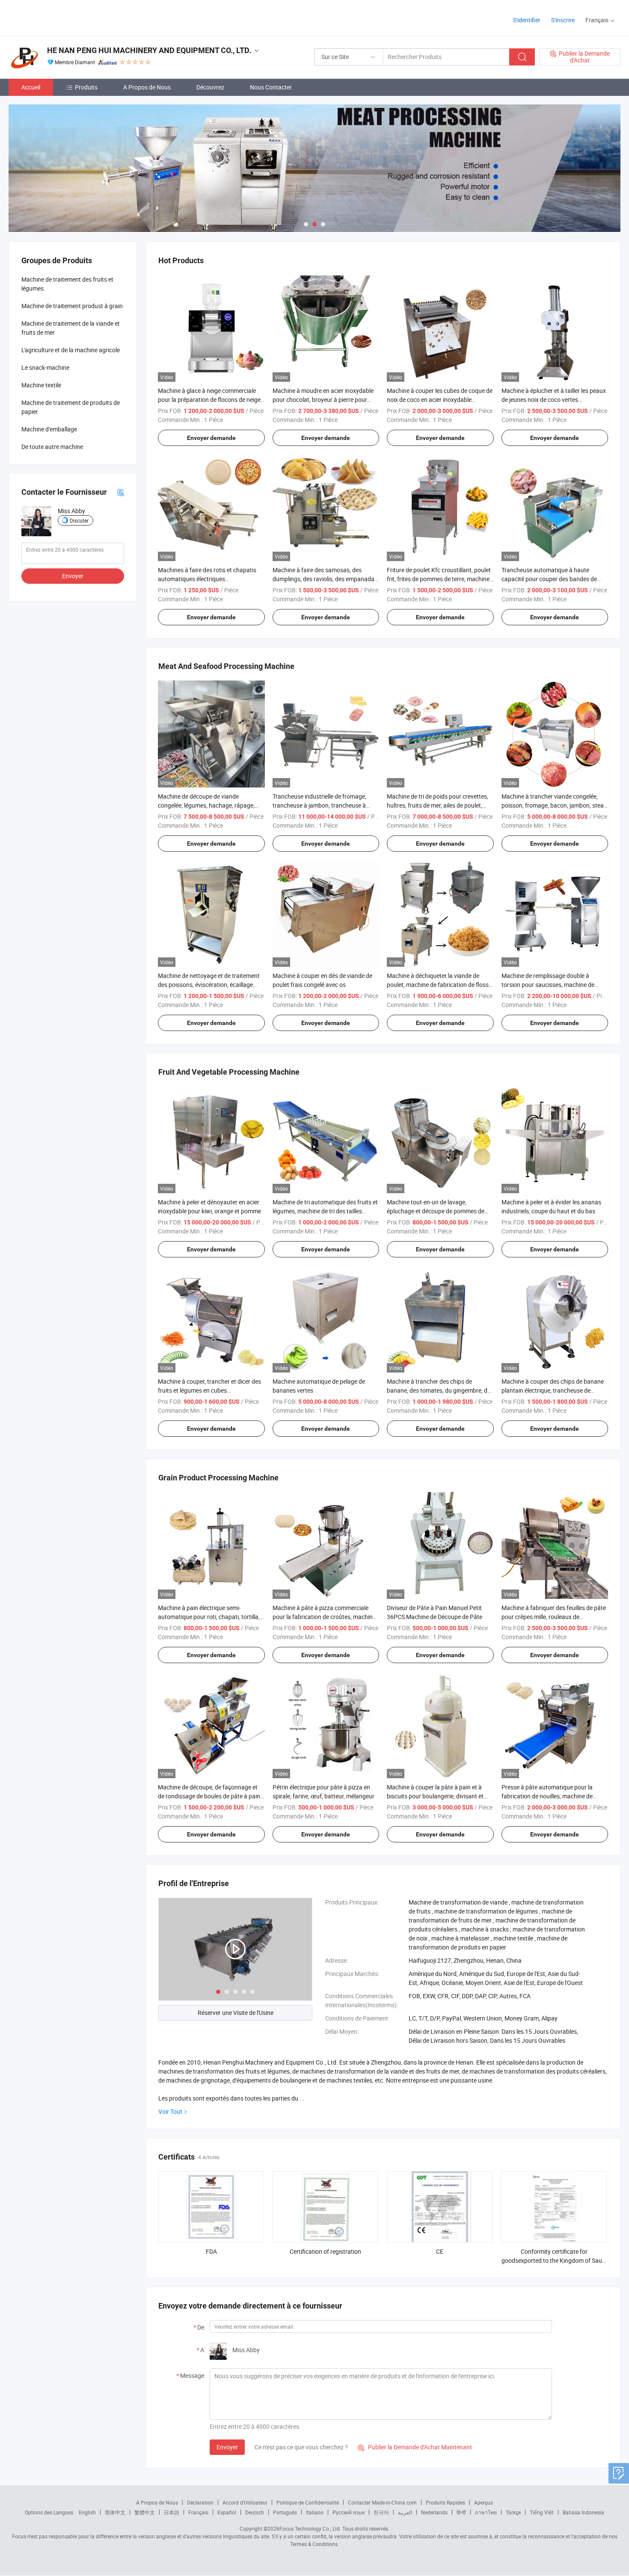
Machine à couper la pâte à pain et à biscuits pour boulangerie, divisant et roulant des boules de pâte (435, 1796)
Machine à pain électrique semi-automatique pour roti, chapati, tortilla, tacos (209, 1617)
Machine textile (41, 385)
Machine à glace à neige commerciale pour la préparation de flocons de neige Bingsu (209, 400)
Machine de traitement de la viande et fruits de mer (71, 328)
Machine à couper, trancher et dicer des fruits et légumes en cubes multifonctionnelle (209, 1390)
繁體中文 (145, 2512)
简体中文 (115, 2512)
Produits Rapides (445, 2502)
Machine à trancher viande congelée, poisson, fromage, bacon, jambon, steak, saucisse (555, 805)
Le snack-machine (45, 367)
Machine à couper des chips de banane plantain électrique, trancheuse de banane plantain (553, 1390)
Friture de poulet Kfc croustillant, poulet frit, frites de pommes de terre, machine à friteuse (439, 579)
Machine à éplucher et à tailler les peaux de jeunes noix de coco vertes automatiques (554, 400)
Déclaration (200, 2502)
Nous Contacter (271, 87)
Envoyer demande (211, 438)
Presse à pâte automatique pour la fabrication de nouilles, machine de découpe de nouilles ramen (547, 1796)
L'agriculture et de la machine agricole (71, 350)
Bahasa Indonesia (583, 2512)
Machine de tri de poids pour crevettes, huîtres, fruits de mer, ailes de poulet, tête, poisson (438, 805)
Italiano (315, 2512)
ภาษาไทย (486, 2512)
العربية (405, 2512)
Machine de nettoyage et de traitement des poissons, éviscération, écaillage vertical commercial (209, 985)
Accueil (31, 87)
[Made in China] (64, 17)
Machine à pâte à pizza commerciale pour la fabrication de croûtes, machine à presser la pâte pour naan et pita (324, 1617)
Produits (86, 87)
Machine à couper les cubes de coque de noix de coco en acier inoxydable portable (440, 400)
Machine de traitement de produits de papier (71, 407)
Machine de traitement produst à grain (72, 306)
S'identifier (527, 20)
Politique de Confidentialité (308, 2502)
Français (198, 2512)
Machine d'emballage (49, 429)
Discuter (79, 520)
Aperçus (484, 2502)
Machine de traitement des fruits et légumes (67, 284)
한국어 (381, 2512)
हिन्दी (461, 2512)
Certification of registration (325, 2251)
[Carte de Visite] (121, 492)
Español (227, 2512)
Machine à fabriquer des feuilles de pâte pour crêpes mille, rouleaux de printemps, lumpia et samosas (554, 1617)
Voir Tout (170, 2111)
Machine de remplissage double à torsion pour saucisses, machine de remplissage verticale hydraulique (548, 985)
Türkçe (513, 2512)
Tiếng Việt (542, 2512)
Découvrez (210, 87)
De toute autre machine (52, 447)
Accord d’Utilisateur (245, 2502)
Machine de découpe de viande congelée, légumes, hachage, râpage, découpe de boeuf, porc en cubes (206, 805)
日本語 (172, 2512)
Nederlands (434, 2512)
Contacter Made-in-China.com (382, 2502)
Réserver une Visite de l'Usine (236, 2013)
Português (285, 2512)
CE (440, 2251)
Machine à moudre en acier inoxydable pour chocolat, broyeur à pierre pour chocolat (323, 400)
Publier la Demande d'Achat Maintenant (415, 2447)
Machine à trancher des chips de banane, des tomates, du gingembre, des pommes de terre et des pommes (440, 1390)
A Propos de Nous (147, 87)
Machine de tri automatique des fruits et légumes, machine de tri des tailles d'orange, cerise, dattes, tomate (325, 1211)
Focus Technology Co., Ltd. (310, 2528)
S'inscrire (563, 20)
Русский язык (349, 2512)
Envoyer (227, 2447)
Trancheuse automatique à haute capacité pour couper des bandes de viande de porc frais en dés (549, 579)
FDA (211, 2251)
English (87, 2512)
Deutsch (255, 2512)
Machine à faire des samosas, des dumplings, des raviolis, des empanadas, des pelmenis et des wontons (326, 579)
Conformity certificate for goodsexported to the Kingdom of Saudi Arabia (554, 2260)
